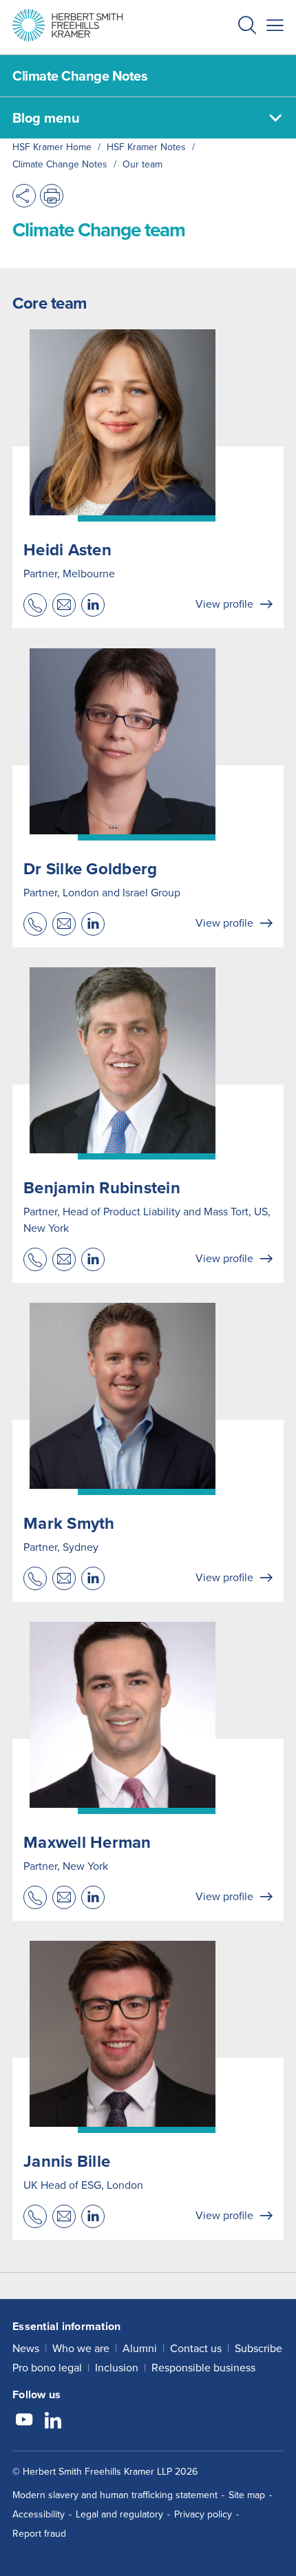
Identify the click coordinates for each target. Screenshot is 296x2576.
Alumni (140, 2348)
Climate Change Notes (60, 164)
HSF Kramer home (52, 147)
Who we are (81, 2348)
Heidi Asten (67, 550)
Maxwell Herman (87, 1842)
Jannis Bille (67, 2161)
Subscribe (258, 2348)
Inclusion (117, 2368)
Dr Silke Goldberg (90, 869)
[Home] (67, 25)
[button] (247, 27)
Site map (247, 2495)
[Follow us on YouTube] (24, 2422)
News (26, 2348)
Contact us (196, 2348)
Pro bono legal (47, 2368)
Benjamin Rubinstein (102, 1188)
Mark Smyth (69, 1523)
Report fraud (39, 2534)
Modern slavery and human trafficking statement (115, 2495)
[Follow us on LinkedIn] (53, 2422)
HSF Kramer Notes (146, 147)
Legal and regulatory (119, 2514)
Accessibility (39, 2514)
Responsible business (203, 2368)
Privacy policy (203, 2514)
